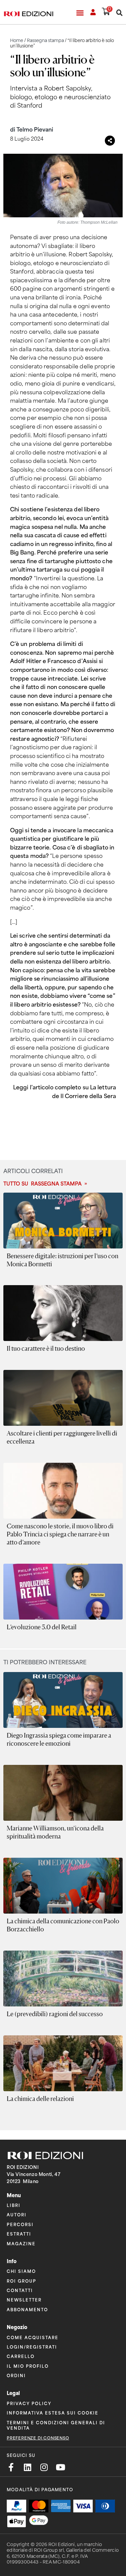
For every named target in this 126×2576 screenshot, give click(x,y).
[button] (80, 13)
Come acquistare (33, 2337)
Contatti (20, 2290)
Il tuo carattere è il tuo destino (46, 1348)
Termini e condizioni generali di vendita (56, 2425)
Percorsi (20, 2224)
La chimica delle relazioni (40, 2099)
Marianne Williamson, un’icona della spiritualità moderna (55, 1832)
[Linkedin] (27, 2467)
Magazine (21, 2243)
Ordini (16, 2375)
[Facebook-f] (11, 2467)
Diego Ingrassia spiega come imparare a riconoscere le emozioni (59, 1739)
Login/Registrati (32, 2347)
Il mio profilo (28, 2366)
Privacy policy (29, 2403)
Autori (17, 2215)
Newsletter (24, 2300)
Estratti (19, 2234)
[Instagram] (44, 2467)
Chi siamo (21, 2271)
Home (17, 41)
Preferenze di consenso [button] (38, 2438)
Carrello (21, 2356)
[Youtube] (60, 2467)
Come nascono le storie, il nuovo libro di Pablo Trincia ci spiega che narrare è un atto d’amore (60, 1534)
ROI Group (22, 2281)
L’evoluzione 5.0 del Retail (42, 1627)
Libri (14, 2205)
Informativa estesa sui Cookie (53, 2413)
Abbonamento (27, 2309)
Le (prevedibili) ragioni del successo (55, 2014)
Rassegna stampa (45, 41)
